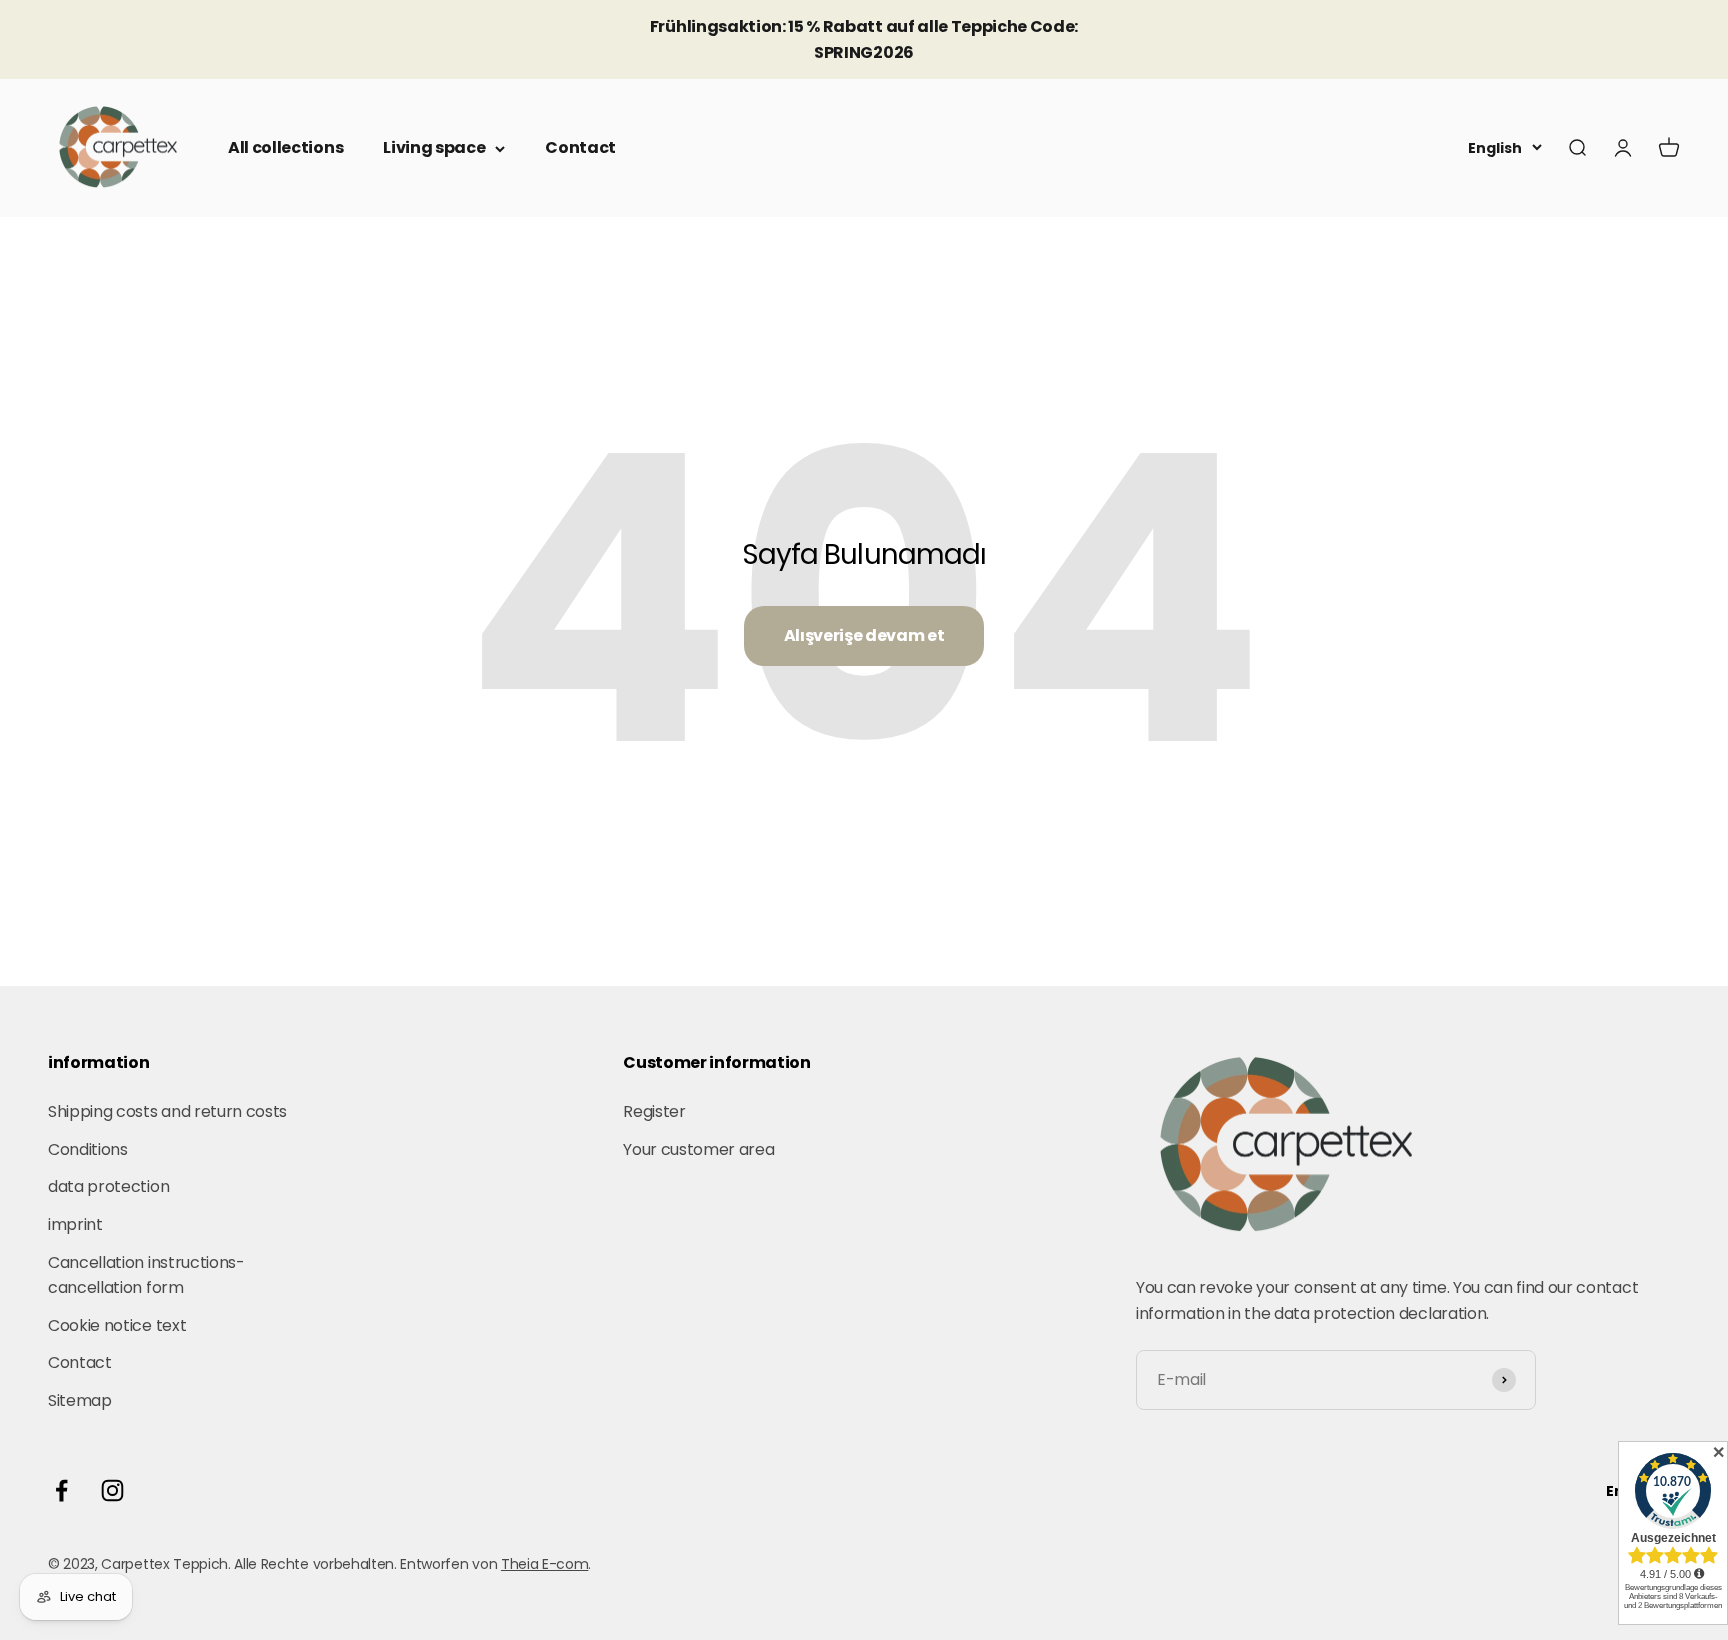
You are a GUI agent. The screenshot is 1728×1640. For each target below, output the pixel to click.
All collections (285, 147)
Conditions (88, 1149)
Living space (434, 147)
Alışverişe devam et (864, 635)
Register (654, 1111)
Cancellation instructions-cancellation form (146, 1275)
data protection (108, 1186)
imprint (75, 1224)
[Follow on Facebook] (61, 1490)
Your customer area (698, 1149)
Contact (580, 147)
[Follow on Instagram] (112, 1490)
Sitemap (80, 1400)
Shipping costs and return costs (167, 1111)
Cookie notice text (117, 1325)
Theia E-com (544, 1564)
